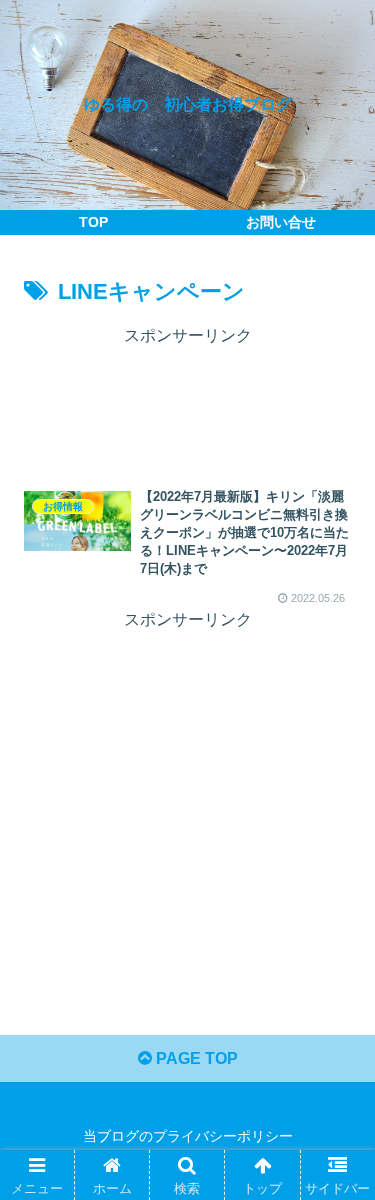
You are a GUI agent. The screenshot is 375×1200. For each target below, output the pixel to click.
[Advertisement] (187, 401)
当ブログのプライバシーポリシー (188, 1136)
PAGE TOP (195, 1058)
